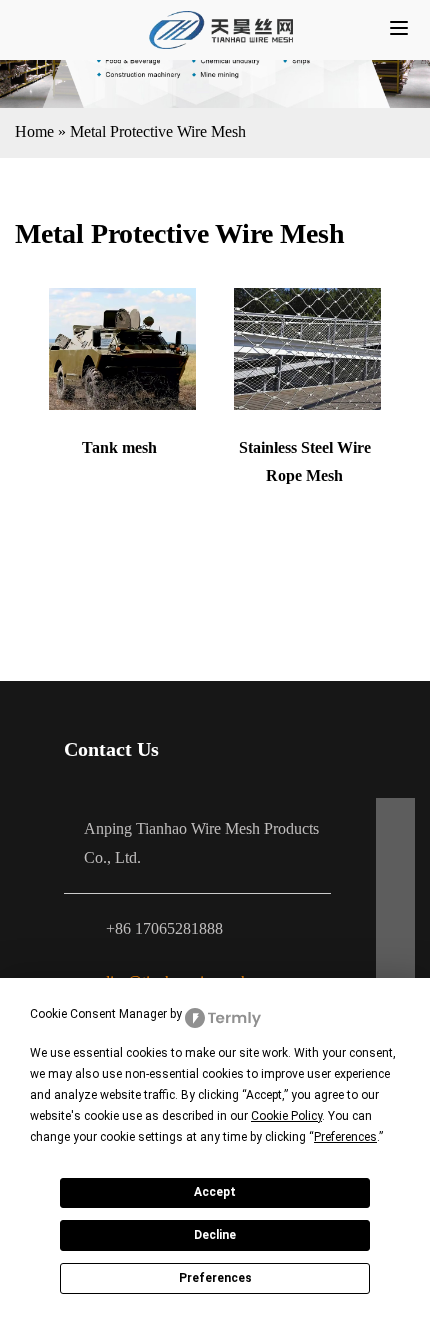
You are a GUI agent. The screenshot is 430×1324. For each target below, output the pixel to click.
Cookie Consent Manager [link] (98, 1014)
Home (34, 131)
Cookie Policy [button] (286, 1116)
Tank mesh (119, 447)
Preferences (215, 1278)
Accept (215, 1192)
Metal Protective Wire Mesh (158, 131)
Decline (215, 1235)
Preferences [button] (345, 1137)
